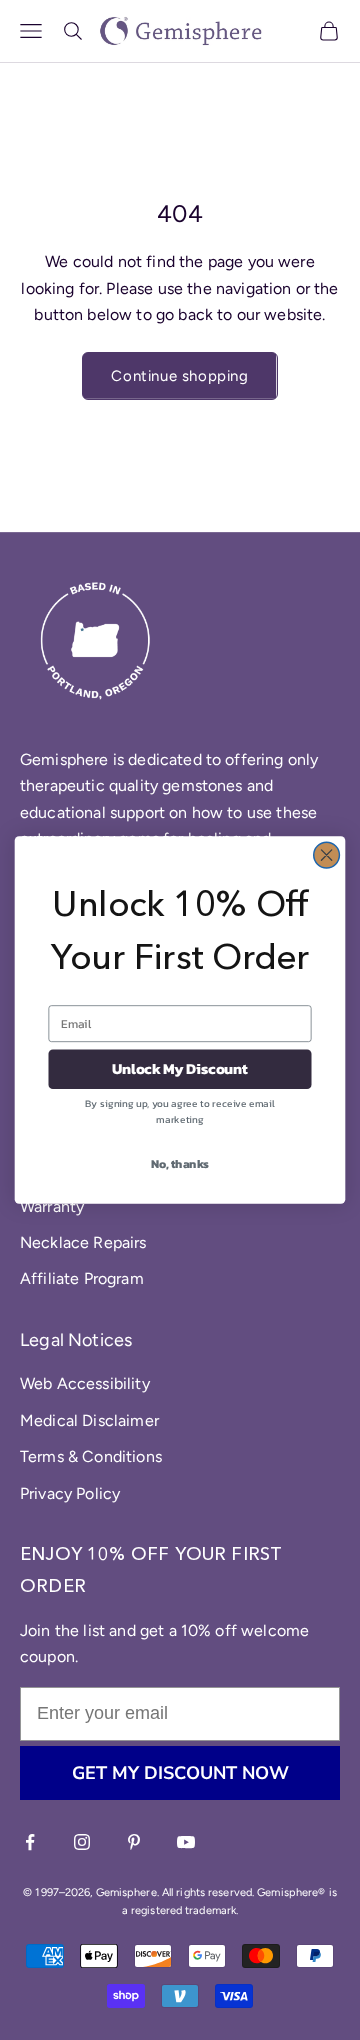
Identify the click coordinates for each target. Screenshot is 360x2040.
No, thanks (180, 1163)
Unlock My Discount (180, 1069)
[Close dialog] (327, 855)
